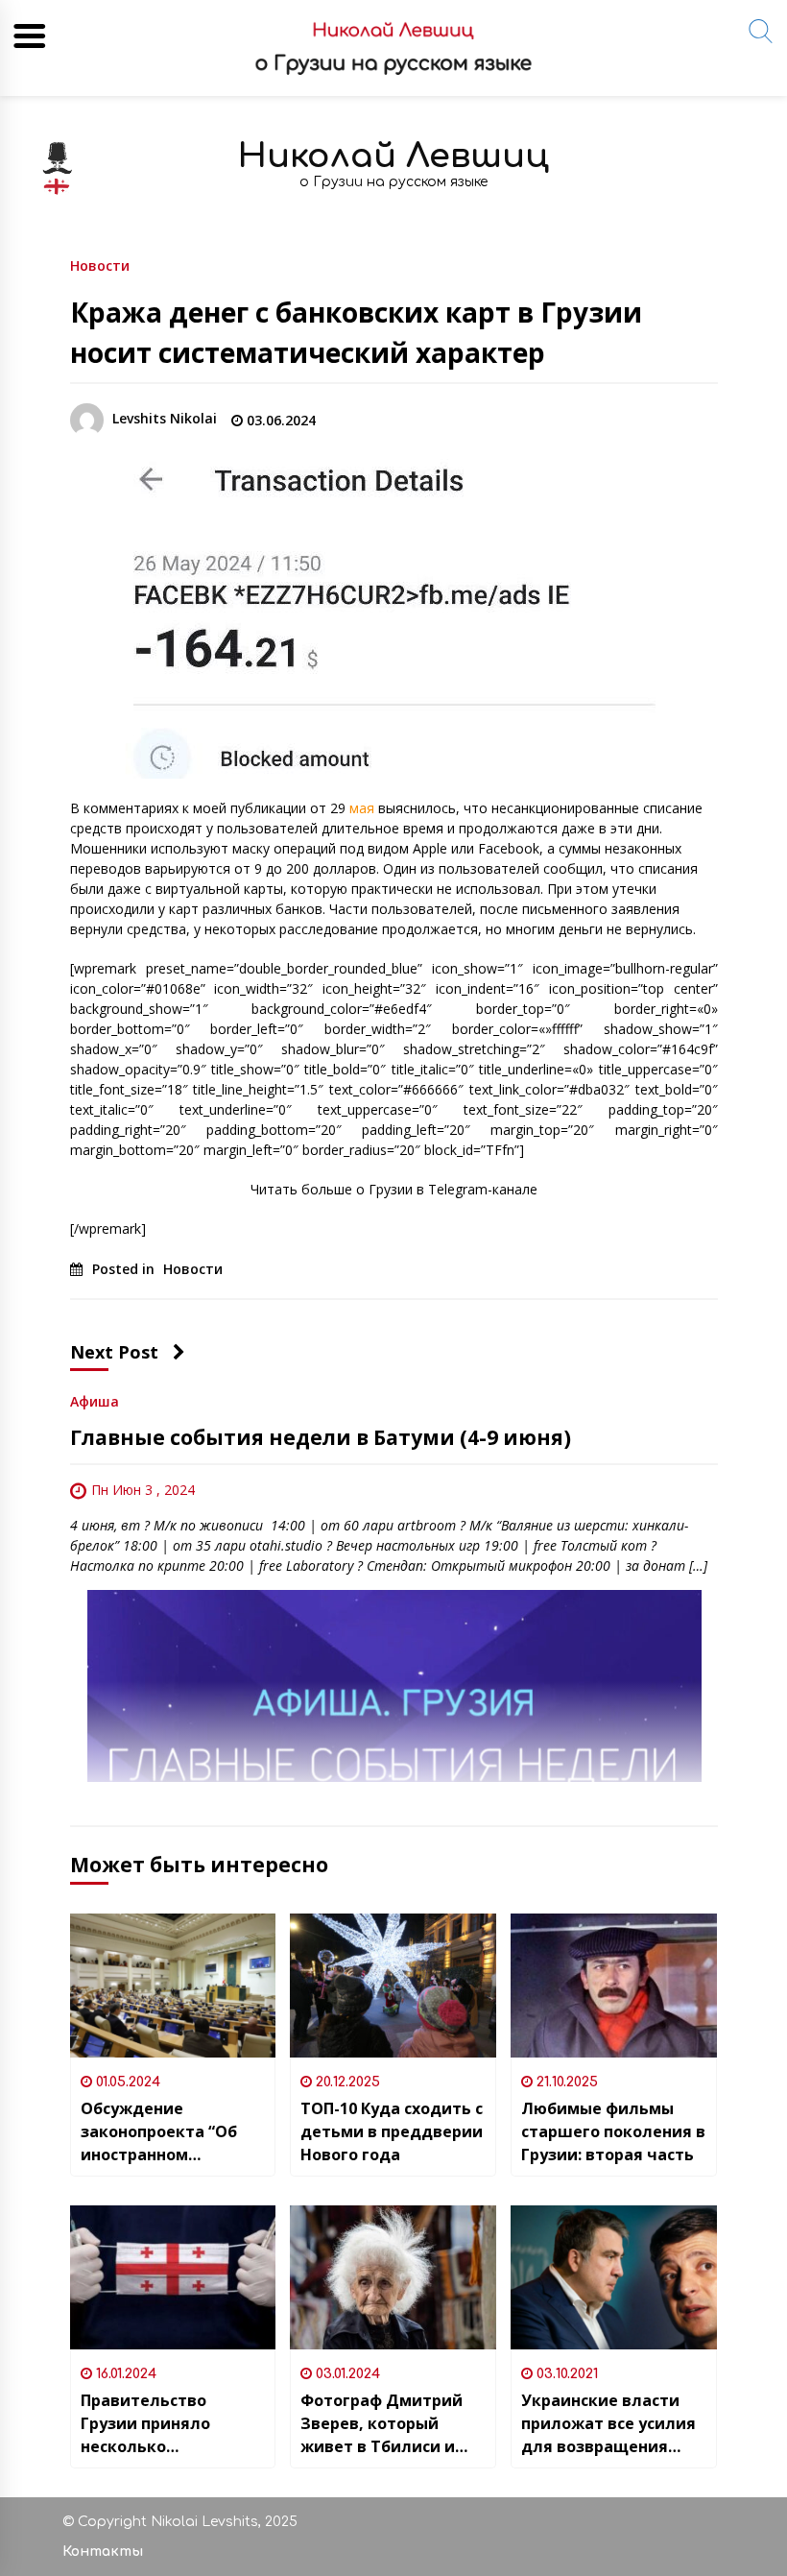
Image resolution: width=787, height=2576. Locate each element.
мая (362, 808)
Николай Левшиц (393, 156)
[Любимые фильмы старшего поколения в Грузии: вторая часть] (614, 1986)
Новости (100, 265)
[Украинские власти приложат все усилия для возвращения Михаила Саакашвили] (614, 2277)
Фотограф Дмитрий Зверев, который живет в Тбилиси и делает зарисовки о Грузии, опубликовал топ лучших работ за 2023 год (387, 2424)
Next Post (114, 1352)
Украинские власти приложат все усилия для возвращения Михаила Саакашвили (613, 2424)
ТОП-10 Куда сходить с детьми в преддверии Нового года (392, 2131)
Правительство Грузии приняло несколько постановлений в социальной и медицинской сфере (163, 2424)
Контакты (103, 2552)
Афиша (95, 1400)
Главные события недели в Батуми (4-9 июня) (321, 1437)
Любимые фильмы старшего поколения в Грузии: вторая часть (613, 2131)
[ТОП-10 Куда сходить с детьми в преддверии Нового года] (393, 1986)
